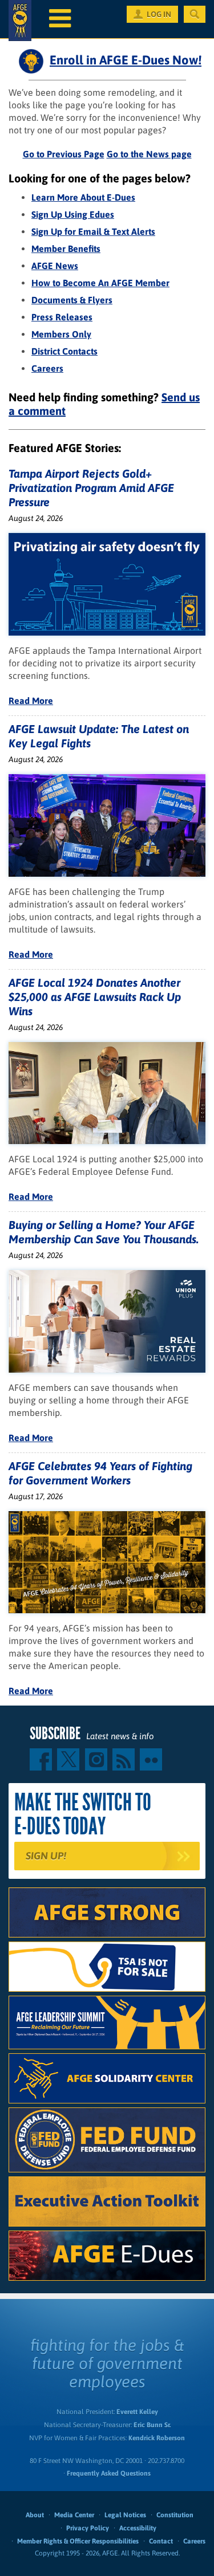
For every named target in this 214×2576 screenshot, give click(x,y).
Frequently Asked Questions (109, 2473)
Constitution (175, 2515)
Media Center (74, 2515)
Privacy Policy (88, 2528)
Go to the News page (149, 154)
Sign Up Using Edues (73, 214)
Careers (47, 368)
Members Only (61, 334)
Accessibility (138, 2528)
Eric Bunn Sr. (152, 2425)
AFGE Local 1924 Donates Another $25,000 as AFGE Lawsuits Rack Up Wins (95, 997)
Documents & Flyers (72, 300)
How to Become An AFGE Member (100, 283)
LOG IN (159, 14)
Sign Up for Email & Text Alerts (93, 231)
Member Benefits (66, 249)
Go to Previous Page (64, 154)
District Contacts (64, 351)
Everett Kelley (137, 2412)
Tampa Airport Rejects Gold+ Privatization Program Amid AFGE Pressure (91, 488)
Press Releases (62, 317)
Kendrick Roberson (157, 2438)
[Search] (195, 14)
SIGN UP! (46, 1856)
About (35, 2515)
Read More (31, 701)
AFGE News (55, 266)
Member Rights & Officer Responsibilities (78, 2541)
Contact (161, 2541)
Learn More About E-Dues (83, 197)
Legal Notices (125, 2515)
